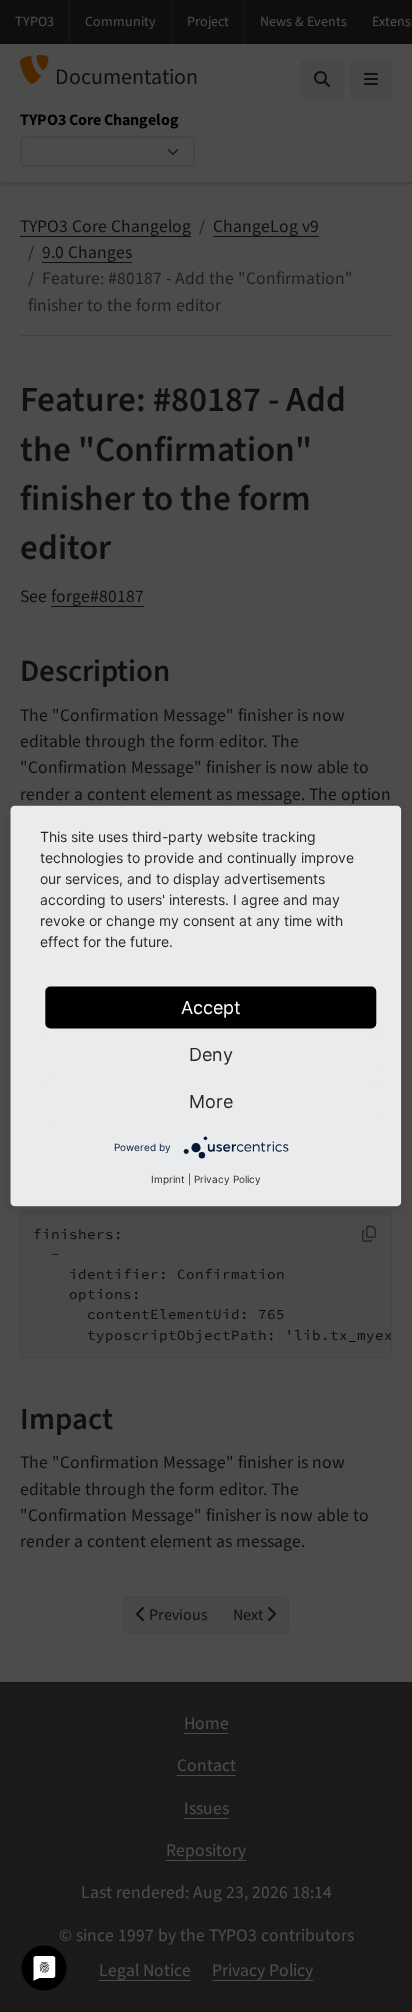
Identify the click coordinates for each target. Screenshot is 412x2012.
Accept (211, 1007)
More (211, 1101)
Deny (211, 1054)
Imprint (168, 1179)
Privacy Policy (227, 1179)
